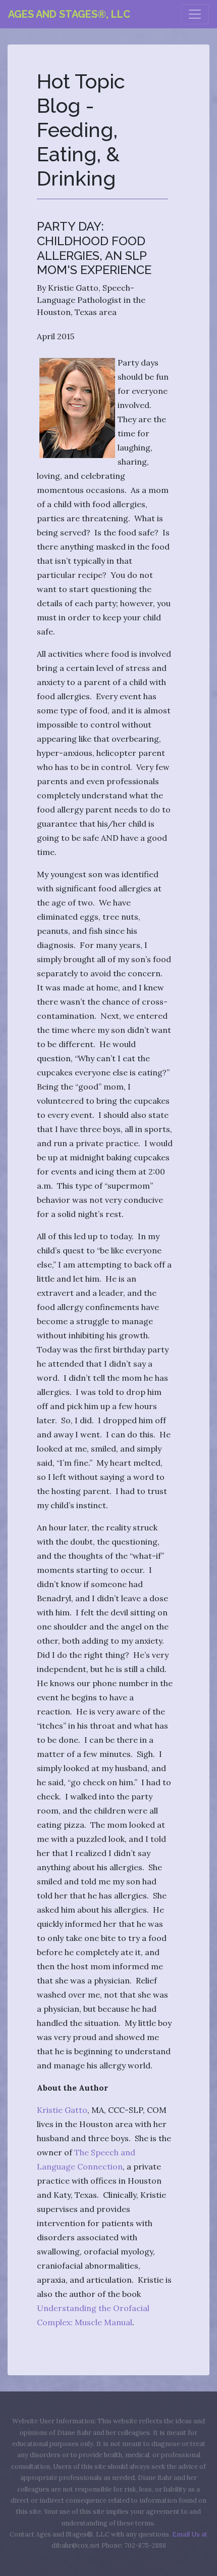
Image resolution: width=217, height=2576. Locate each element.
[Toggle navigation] (195, 14)
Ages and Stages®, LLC (69, 14)
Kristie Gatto (62, 2110)
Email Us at (190, 2534)
